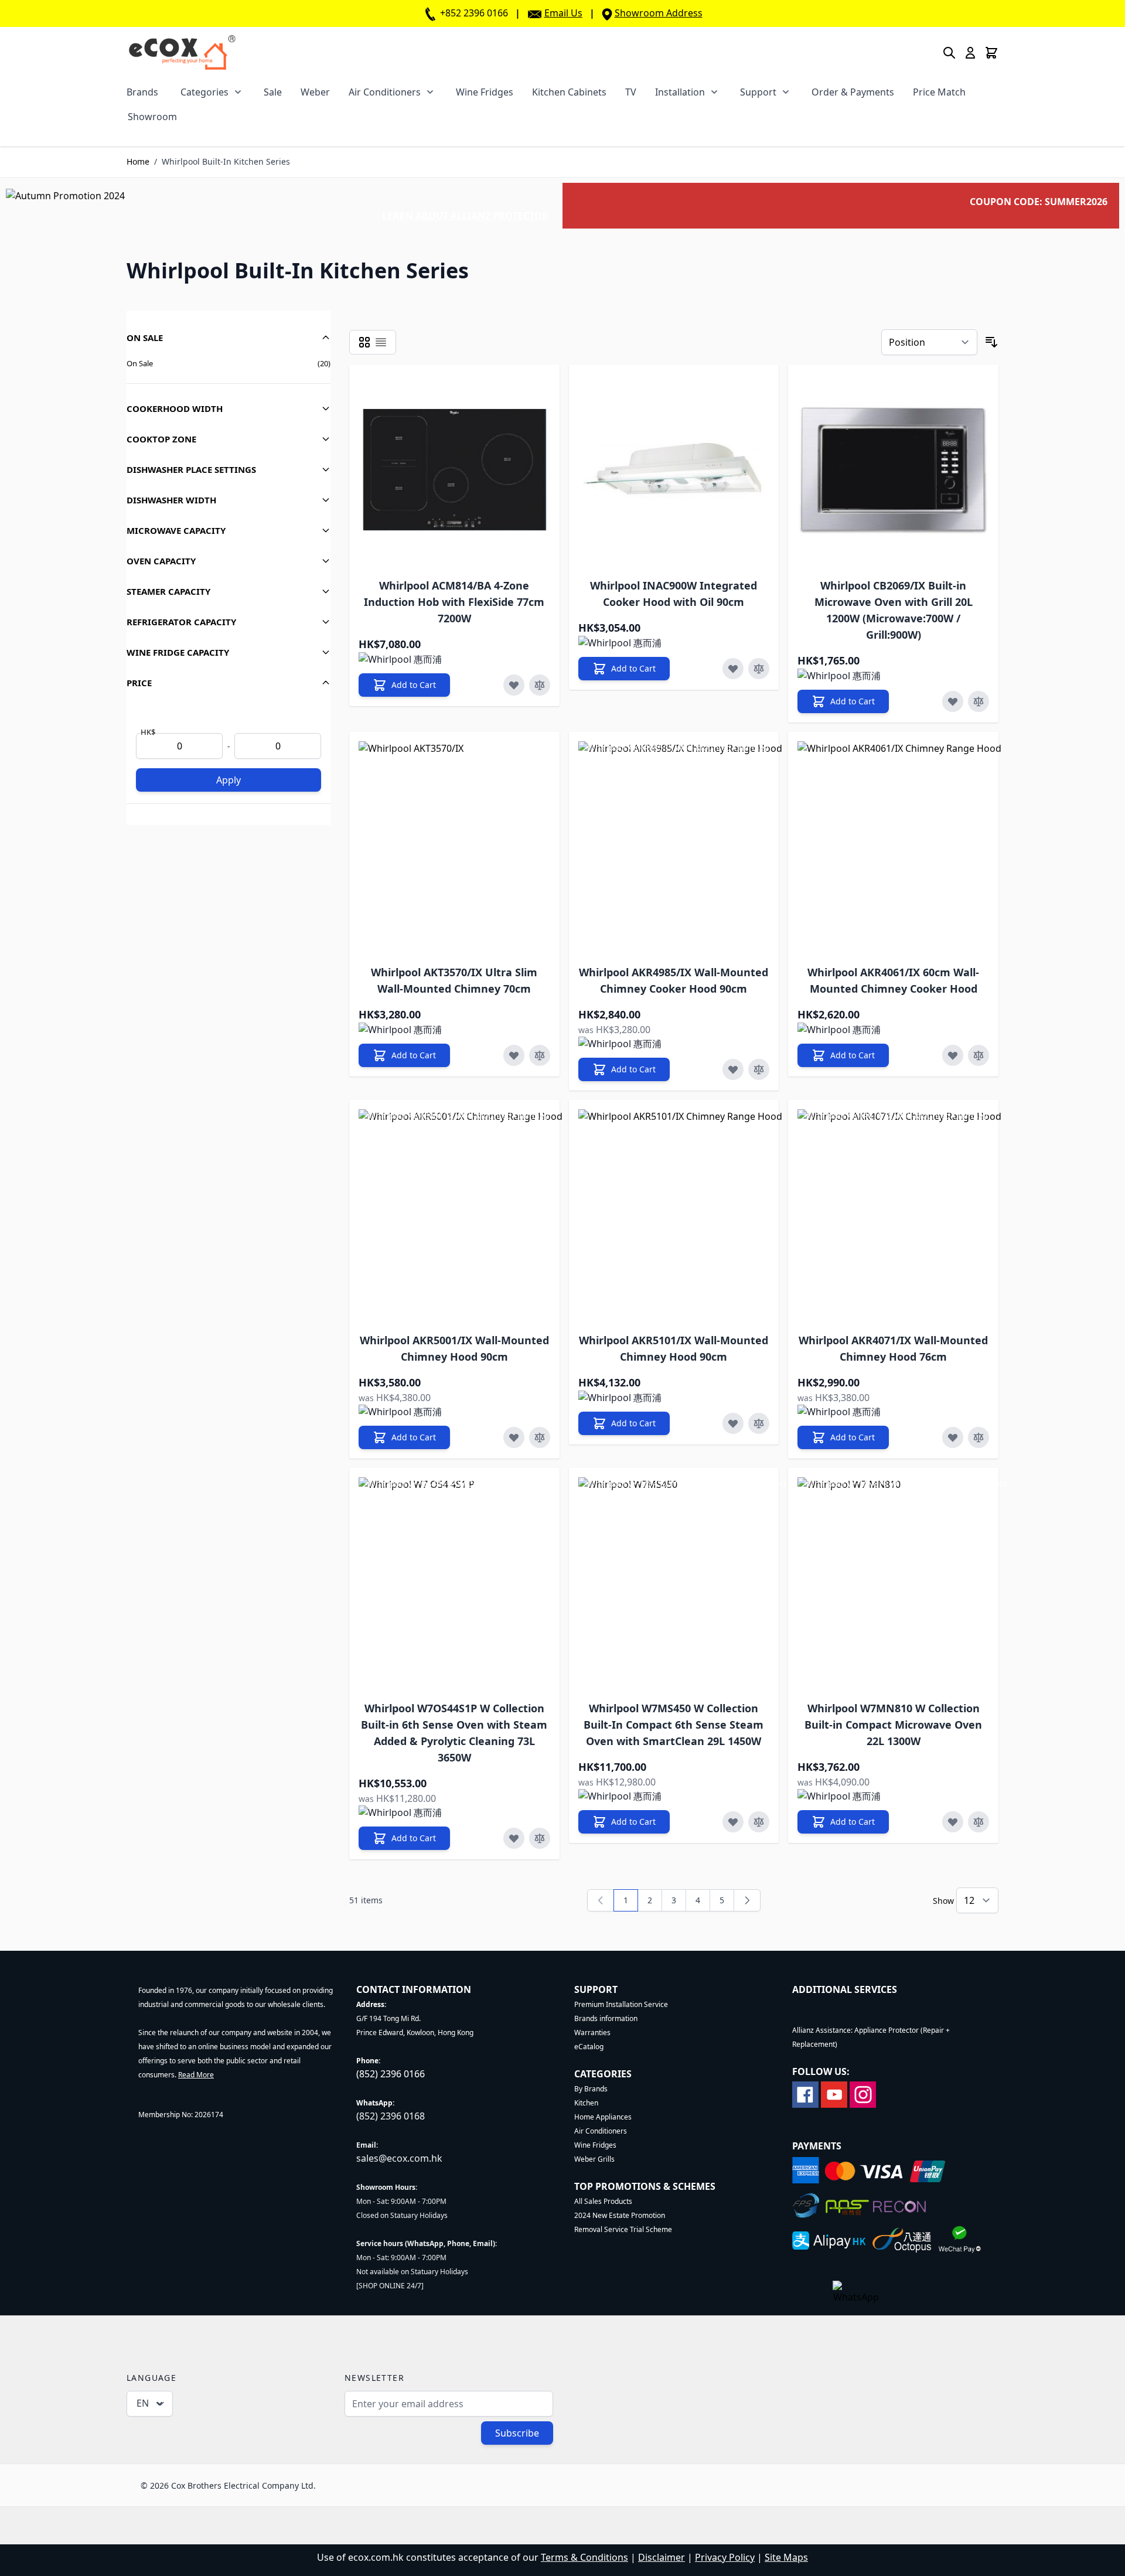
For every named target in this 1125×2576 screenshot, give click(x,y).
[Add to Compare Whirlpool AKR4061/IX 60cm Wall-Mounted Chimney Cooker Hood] (979, 1055)
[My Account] (970, 53)
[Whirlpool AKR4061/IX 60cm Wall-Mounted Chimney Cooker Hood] (903, 847)
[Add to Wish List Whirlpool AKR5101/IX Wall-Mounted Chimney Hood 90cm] (733, 1423)
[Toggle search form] (949, 53)
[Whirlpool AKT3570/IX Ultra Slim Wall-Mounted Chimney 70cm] (464, 847)
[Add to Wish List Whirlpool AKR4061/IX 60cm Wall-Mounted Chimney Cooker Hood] (953, 1055)
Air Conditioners (385, 92)
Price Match (939, 92)
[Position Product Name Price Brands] (929, 342)
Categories (204, 92)
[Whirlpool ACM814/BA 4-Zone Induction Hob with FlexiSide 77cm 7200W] (454, 470)
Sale (273, 92)
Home (138, 161)
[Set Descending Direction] (991, 342)
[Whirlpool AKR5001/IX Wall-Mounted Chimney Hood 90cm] (464, 1215)
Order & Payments (853, 92)
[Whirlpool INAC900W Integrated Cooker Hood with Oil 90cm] (674, 470)
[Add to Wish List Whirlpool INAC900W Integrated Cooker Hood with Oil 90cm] (733, 669)
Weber (315, 92)
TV (631, 92)
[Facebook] (805, 2093)
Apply (229, 780)
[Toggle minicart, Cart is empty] (991, 53)
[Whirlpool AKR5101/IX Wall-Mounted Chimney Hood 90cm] (684, 1215)
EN (143, 2403)
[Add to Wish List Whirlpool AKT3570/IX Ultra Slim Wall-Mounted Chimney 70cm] (514, 1055)
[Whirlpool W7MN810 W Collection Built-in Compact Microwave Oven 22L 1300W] (903, 1583)
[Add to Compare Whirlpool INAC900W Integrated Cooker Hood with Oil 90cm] (759, 669)
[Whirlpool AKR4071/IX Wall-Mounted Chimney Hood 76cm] (903, 1215)
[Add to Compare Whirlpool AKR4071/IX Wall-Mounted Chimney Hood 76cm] (979, 1437)
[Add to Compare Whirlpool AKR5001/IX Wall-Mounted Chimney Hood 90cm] (540, 1437)
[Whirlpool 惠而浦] (400, 659)
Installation (680, 92)
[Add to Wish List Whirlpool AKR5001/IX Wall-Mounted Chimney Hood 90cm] (514, 1437)
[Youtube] (834, 2093)
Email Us (563, 13)
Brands (142, 92)
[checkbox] (364, 342)
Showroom (152, 117)
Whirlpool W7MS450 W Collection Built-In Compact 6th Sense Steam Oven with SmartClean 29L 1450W (674, 1725)
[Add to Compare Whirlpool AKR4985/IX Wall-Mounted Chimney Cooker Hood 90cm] (759, 1069)
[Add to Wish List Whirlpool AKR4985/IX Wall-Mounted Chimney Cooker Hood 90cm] (733, 1069)
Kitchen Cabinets (569, 92)
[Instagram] (863, 2093)
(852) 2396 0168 (391, 2116)
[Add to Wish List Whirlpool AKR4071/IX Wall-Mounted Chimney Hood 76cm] (953, 1437)
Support (758, 92)
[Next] (747, 1900)
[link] (601, 1900)
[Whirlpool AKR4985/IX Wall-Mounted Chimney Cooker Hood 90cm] (684, 847)
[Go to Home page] (182, 52)
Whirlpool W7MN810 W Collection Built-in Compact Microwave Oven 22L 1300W (893, 1725)
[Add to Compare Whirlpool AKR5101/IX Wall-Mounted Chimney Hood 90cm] (759, 1423)
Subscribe (517, 2433)
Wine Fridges (485, 92)
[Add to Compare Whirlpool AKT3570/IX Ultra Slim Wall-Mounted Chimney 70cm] (540, 1055)
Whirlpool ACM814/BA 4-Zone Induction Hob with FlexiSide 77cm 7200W (454, 602)
